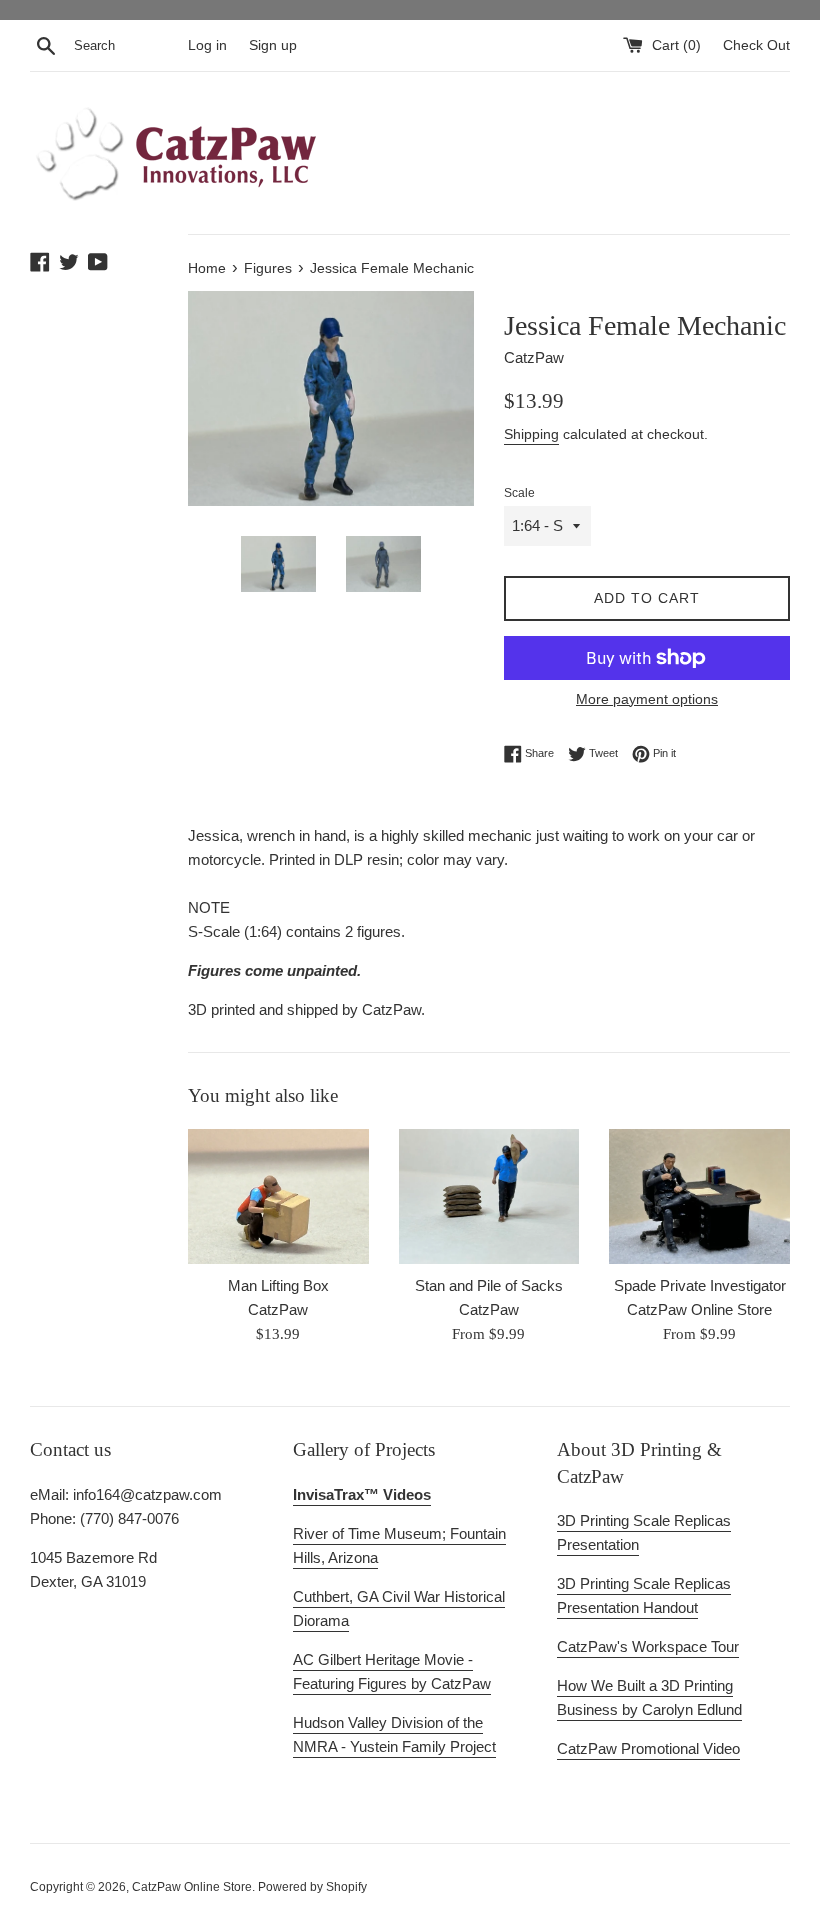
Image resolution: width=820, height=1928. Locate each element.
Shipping (531, 434)
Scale (519, 493)
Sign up (273, 45)
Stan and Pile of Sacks (489, 1285)
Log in (207, 45)
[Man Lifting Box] (278, 1196)
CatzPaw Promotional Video (648, 1748)
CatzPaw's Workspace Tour (648, 1646)
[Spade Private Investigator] (699, 1196)
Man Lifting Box (278, 1285)
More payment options (647, 699)
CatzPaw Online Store (192, 1887)
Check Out (756, 45)
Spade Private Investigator (700, 1285)
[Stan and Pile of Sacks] (489, 1196)
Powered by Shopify (312, 1887)
